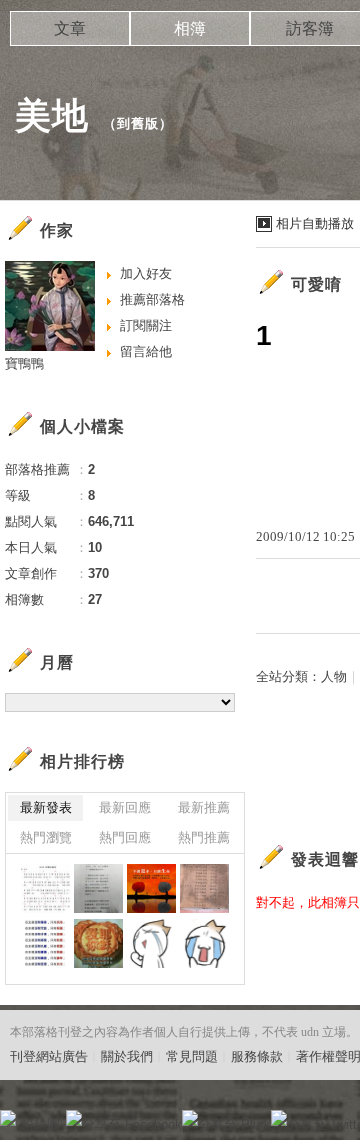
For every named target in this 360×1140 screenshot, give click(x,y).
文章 (70, 28)
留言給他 (146, 351)
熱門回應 (125, 837)
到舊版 (138, 123)
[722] (45, 888)
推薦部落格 (152, 299)
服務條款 (257, 1056)
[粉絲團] (8, 1118)
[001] (151, 943)
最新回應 (125, 807)
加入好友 (146, 273)
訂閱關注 (146, 325)
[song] (45, 943)
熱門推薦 (204, 837)
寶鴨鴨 (24, 363)
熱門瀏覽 (46, 837)
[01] (204, 943)
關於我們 (127, 1056)
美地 (52, 115)
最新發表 (46, 807)
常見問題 (192, 1056)
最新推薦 (204, 807)
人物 (334, 676)
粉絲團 (40, 1124)
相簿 (190, 28)
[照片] (98, 888)
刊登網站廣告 (49, 1056)
